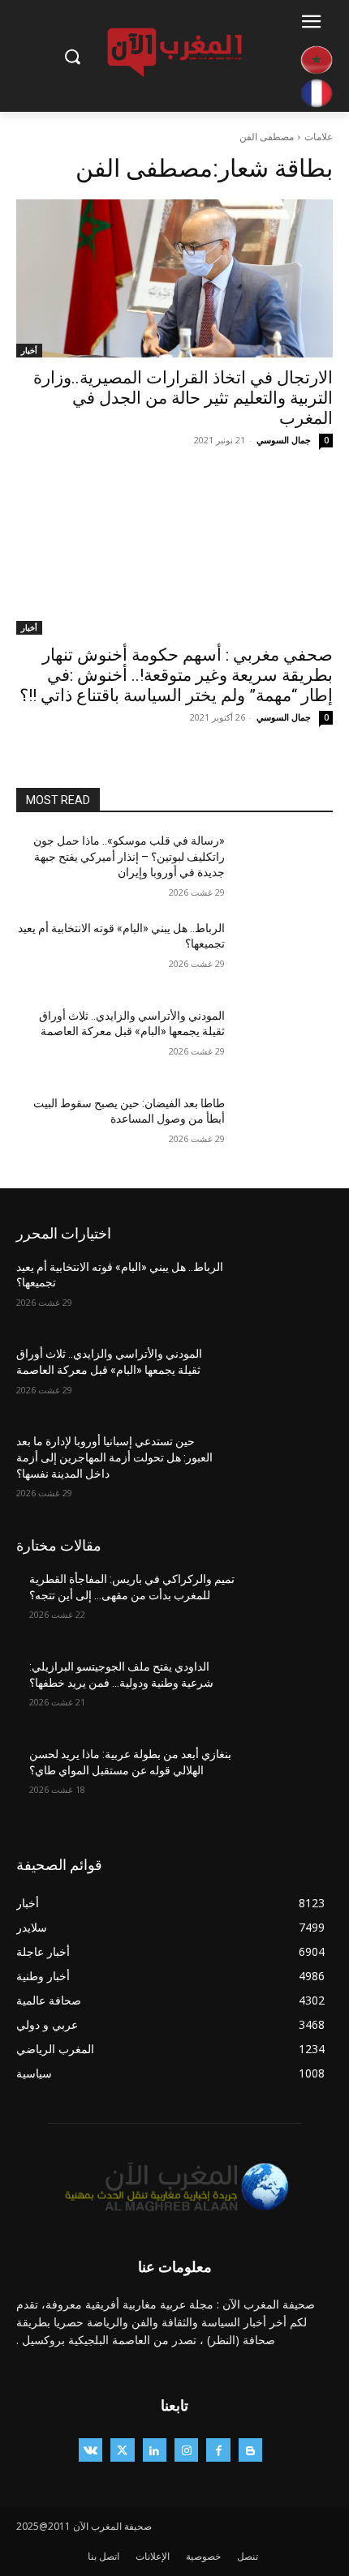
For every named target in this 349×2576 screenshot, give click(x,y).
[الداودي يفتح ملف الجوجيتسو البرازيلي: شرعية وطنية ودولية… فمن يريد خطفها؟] (285, 1692)
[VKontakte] (90, 2450)
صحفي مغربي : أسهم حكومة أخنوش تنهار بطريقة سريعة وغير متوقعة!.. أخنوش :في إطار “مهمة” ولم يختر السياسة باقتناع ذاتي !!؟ (176, 675)
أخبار (29, 350)
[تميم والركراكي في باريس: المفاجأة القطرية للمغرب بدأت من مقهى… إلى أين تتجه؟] (285, 1605)
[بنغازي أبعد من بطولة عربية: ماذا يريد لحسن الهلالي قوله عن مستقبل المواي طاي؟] (285, 1780)
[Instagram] (186, 2450)
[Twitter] (122, 2450)
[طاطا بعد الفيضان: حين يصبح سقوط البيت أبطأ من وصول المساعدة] (285, 1129)
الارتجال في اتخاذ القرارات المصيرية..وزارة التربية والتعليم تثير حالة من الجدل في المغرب (183, 398)
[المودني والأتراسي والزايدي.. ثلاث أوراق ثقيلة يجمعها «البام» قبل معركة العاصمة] (285, 1042)
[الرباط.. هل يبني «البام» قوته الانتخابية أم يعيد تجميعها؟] (285, 954)
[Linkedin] (155, 2450)
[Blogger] (250, 2450)
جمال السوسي (284, 440)
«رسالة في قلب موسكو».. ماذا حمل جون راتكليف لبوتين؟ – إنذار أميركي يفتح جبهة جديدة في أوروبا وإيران (129, 856)
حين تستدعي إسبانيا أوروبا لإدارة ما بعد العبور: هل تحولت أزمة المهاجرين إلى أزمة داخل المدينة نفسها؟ (114, 1457)
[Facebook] (218, 2450)
